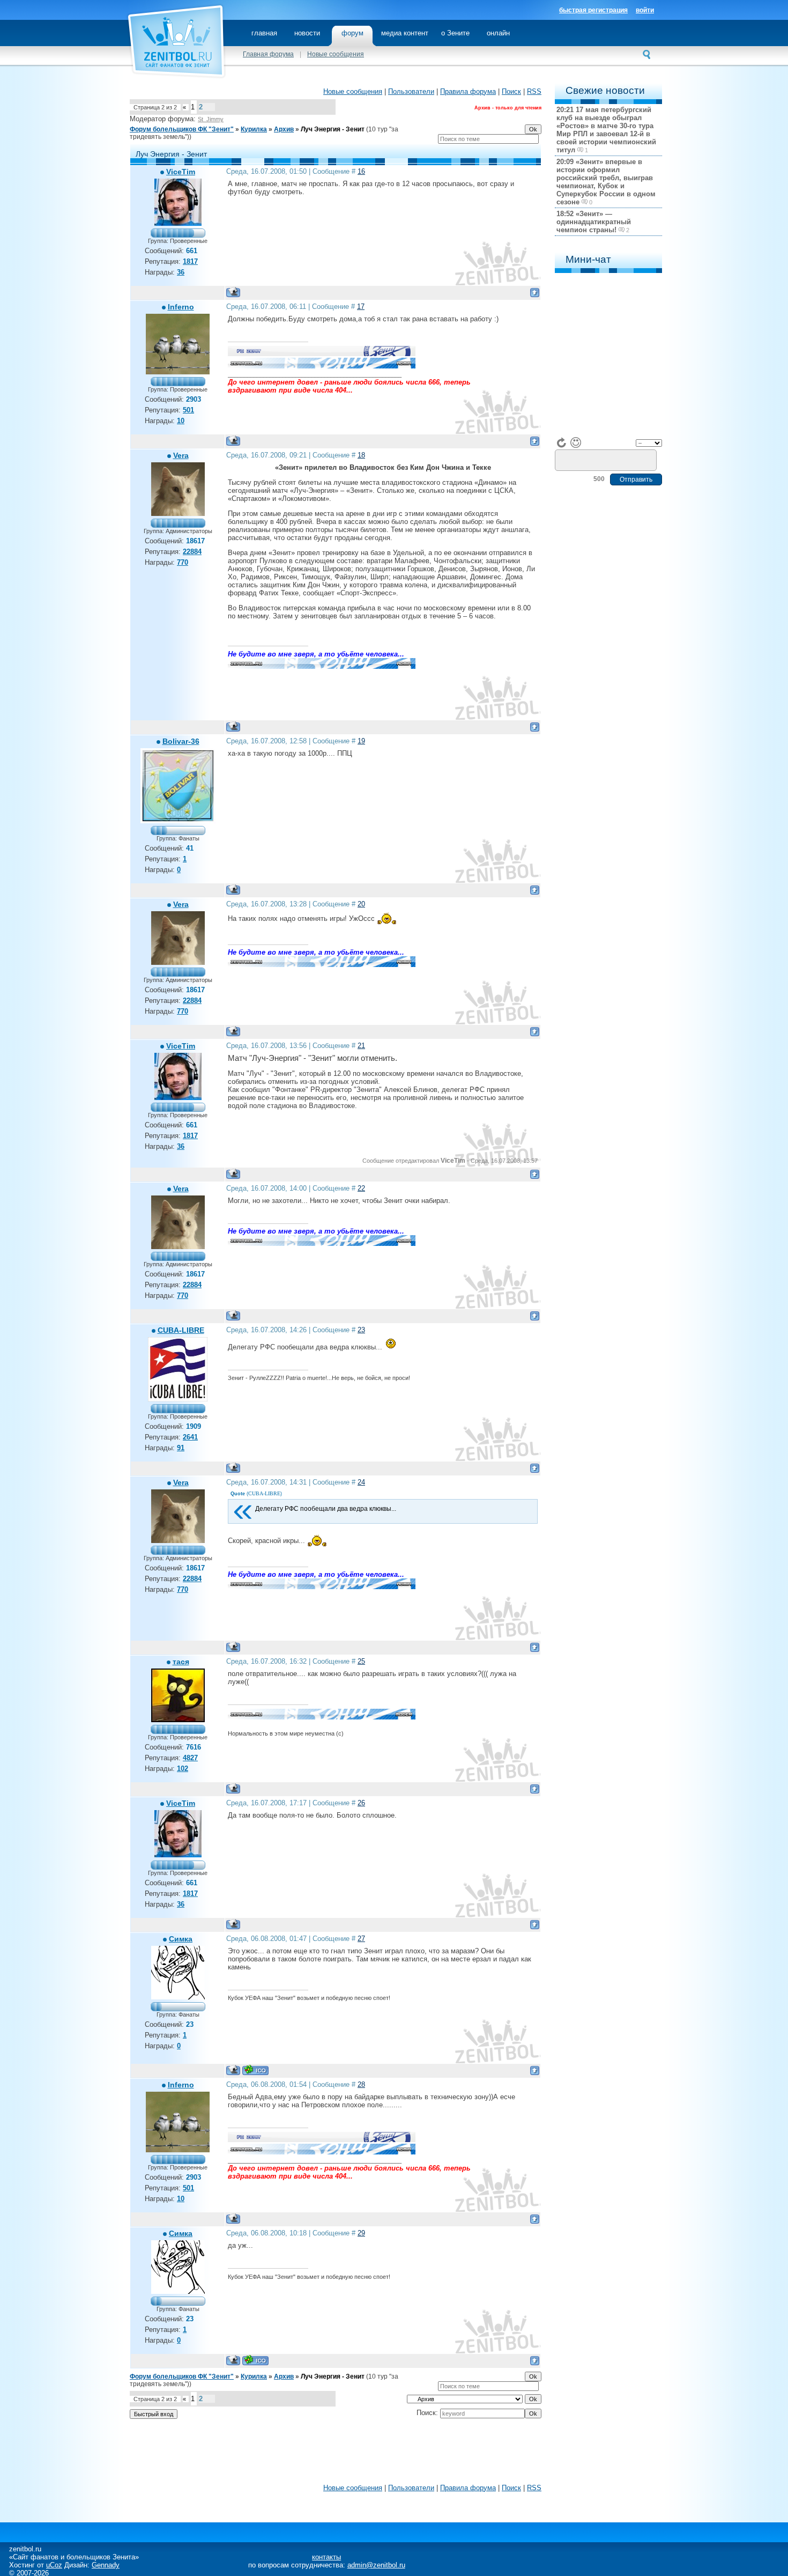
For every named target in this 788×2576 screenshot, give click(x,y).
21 (361, 1046)
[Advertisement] (336, 2454)
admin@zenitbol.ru (376, 2565)
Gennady (106, 2565)
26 (361, 1803)
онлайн (498, 33)
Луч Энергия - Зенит (333, 129)
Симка (181, 1939)
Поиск (511, 91)
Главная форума (268, 54)
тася (181, 1662)
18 (361, 455)
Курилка (254, 129)
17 (361, 307)
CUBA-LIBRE (181, 1330)
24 (361, 1482)
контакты (326, 2557)
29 (361, 2233)
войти (645, 10)
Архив (284, 129)
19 (361, 741)
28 (361, 2084)
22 (361, 1188)
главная (264, 33)
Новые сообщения (336, 54)
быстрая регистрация (593, 10)
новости (307, 33)
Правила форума (468, 91)
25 (361, 1661)
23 (361, 1330)
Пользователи (411, 91)
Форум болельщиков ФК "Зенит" (182, 129)
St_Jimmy (211, 119)
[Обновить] (562, 442)
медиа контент (405, 33)
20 (361, 904)
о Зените (455, 33)
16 (361, 171)
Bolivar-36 (181, 741)
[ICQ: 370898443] (255, 2070)
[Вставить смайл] (576, 442)
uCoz (54, 2565)
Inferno (181, 307)
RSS (534, 91)
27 (361, 1939)
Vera (181, 455)
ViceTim (181, 172)
